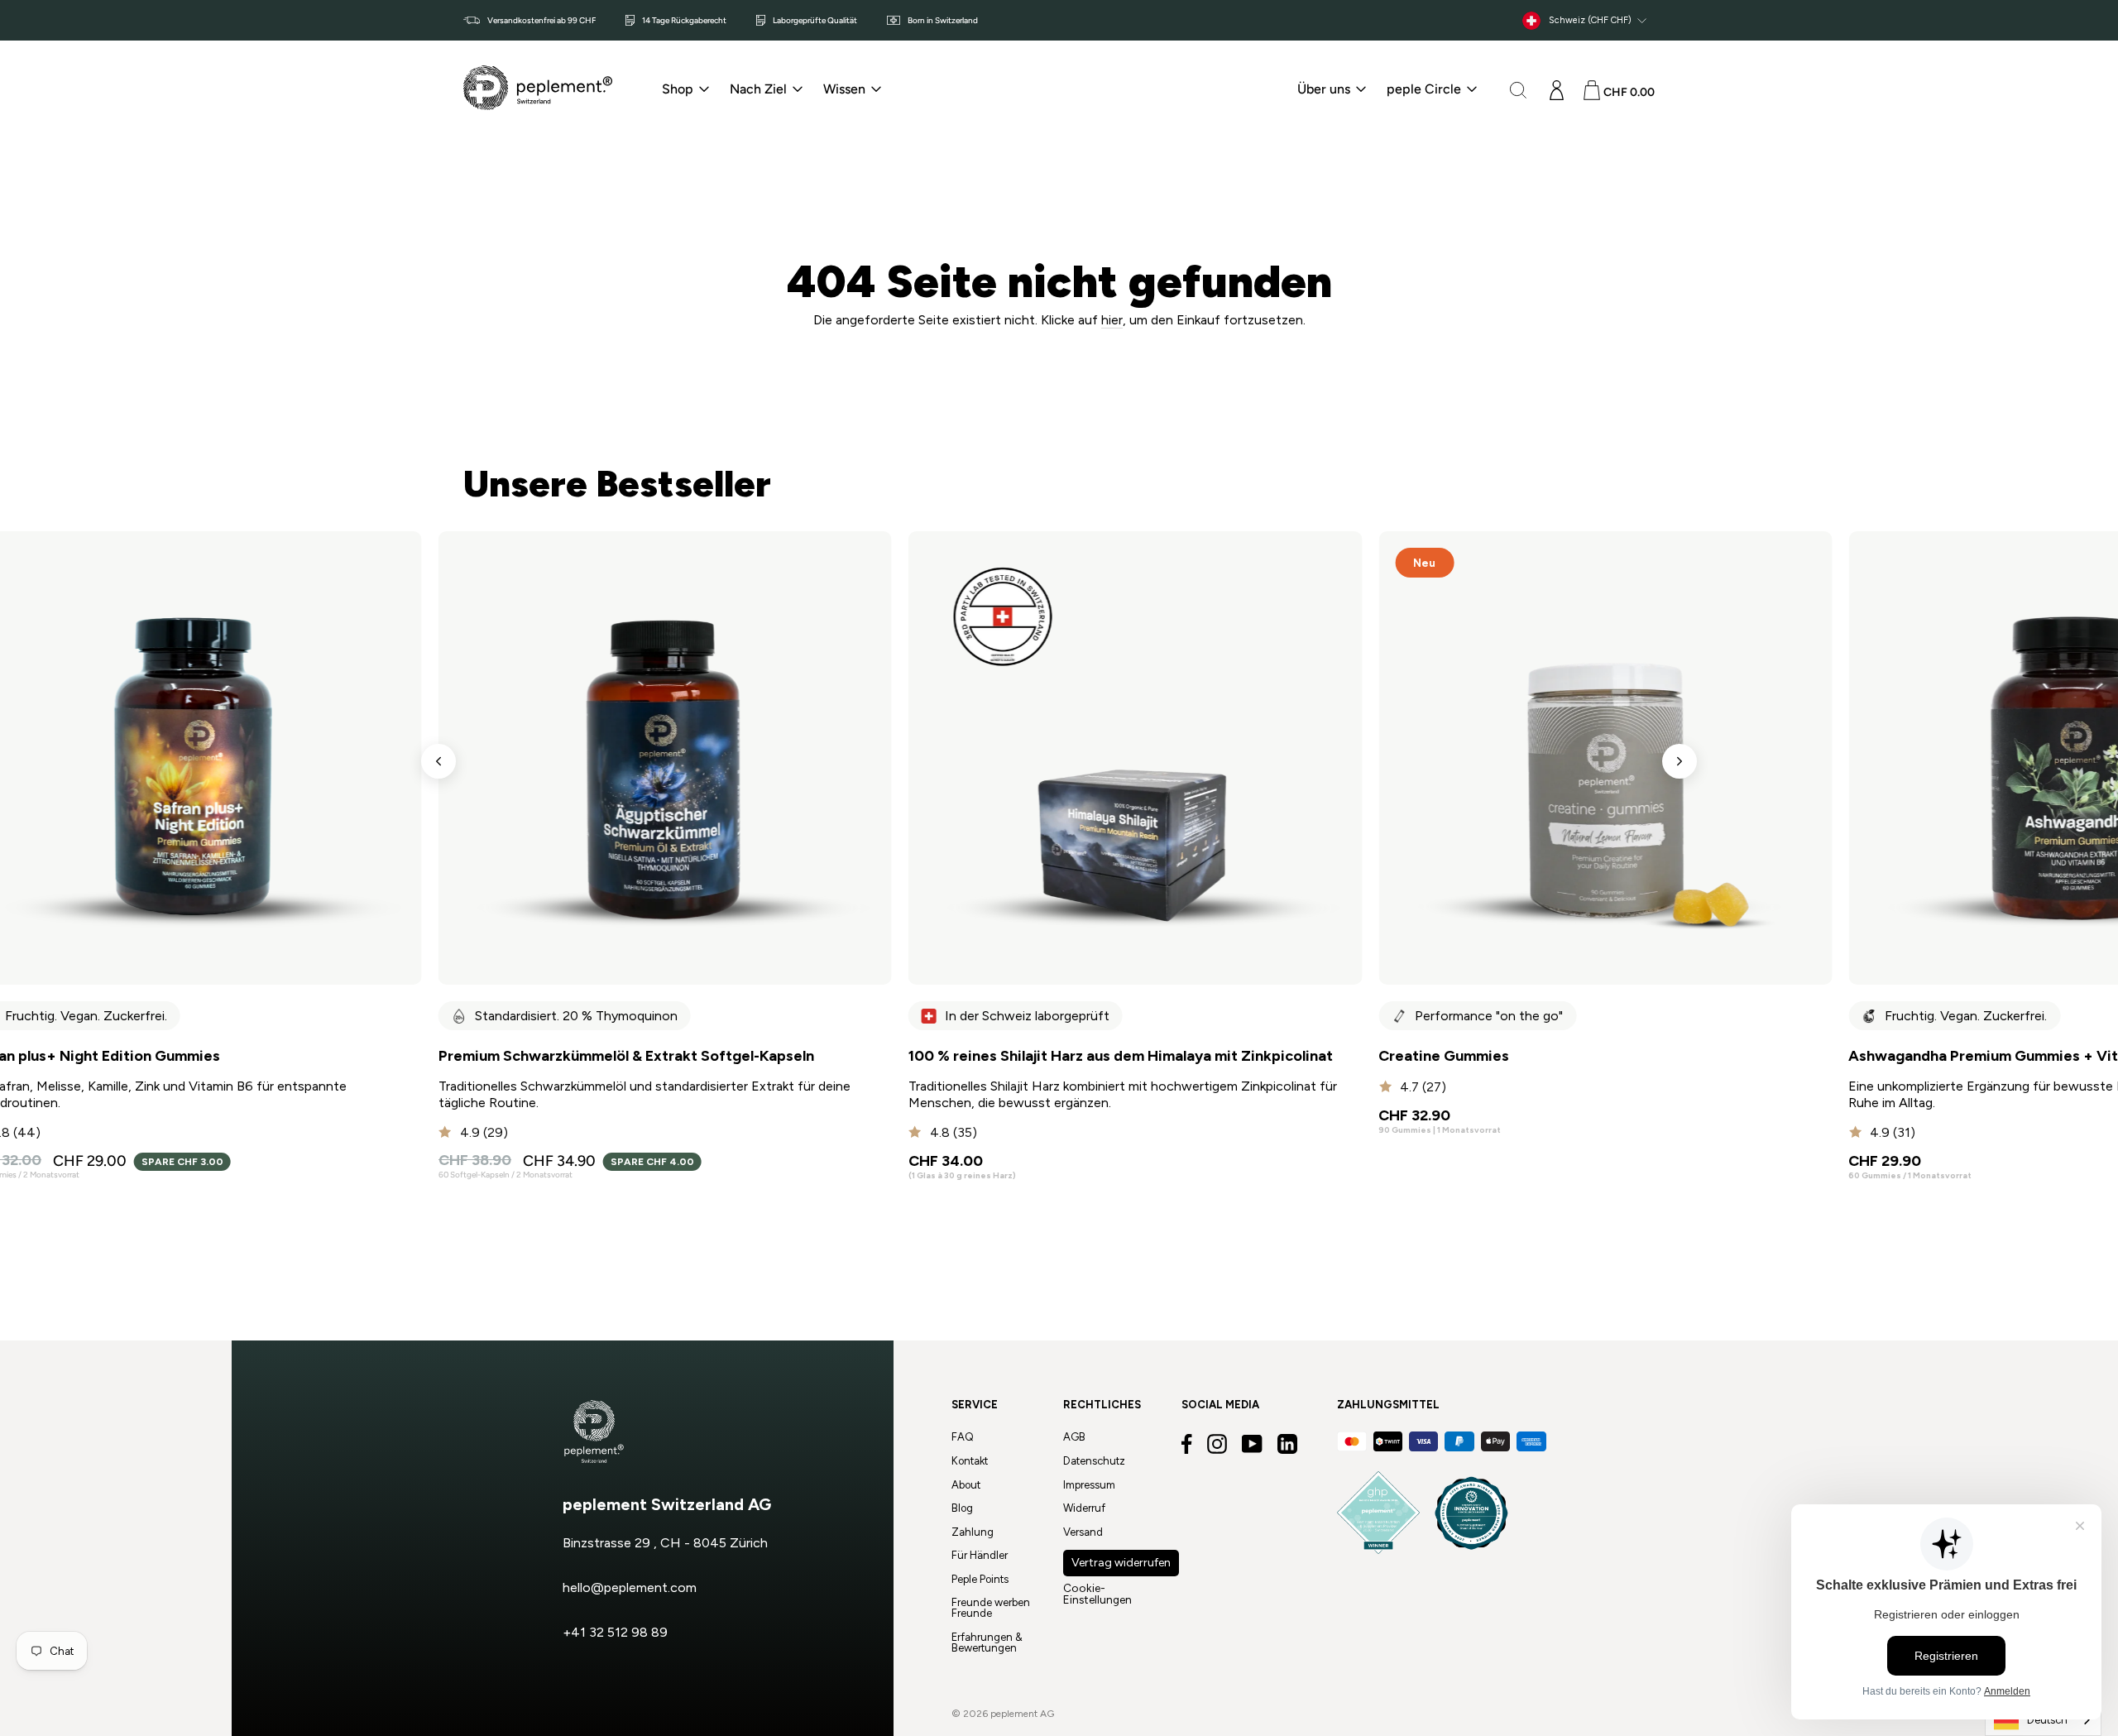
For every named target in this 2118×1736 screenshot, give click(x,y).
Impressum (1089, 1485)
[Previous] (438, 761)
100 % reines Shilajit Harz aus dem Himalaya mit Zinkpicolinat (1121, 1056)
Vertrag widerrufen (1121, 1563)
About (966, 1485)
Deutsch (2047, 1720)
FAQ (963, 1437)
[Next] (1680, 761)
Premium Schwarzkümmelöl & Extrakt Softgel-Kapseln (626, 1056)
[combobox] (2043, 1720)
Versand (1083, 1532)
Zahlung (973, 1532)
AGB (1074, 1437)
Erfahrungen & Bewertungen (987, 1642)
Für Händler (980, 1555)
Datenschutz (1094, 1461)
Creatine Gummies (1444, 1056)
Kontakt (970, 1461)
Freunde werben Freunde (991, 1608)
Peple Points (980, 1579)
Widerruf (1084, 1508)
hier (1112, 320)
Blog (962, 1508)
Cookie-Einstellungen (1097, 1594)
